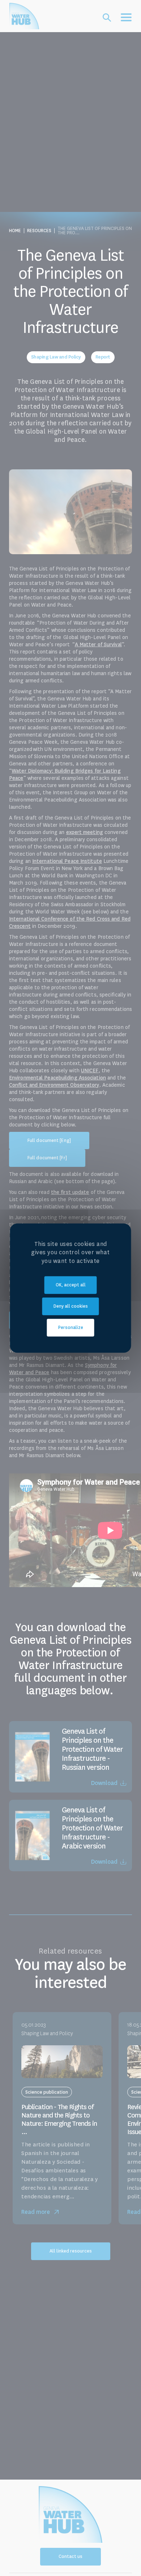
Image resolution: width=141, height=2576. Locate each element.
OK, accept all (71, 1285)
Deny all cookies (71, 1306)
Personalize (71, 1328)
